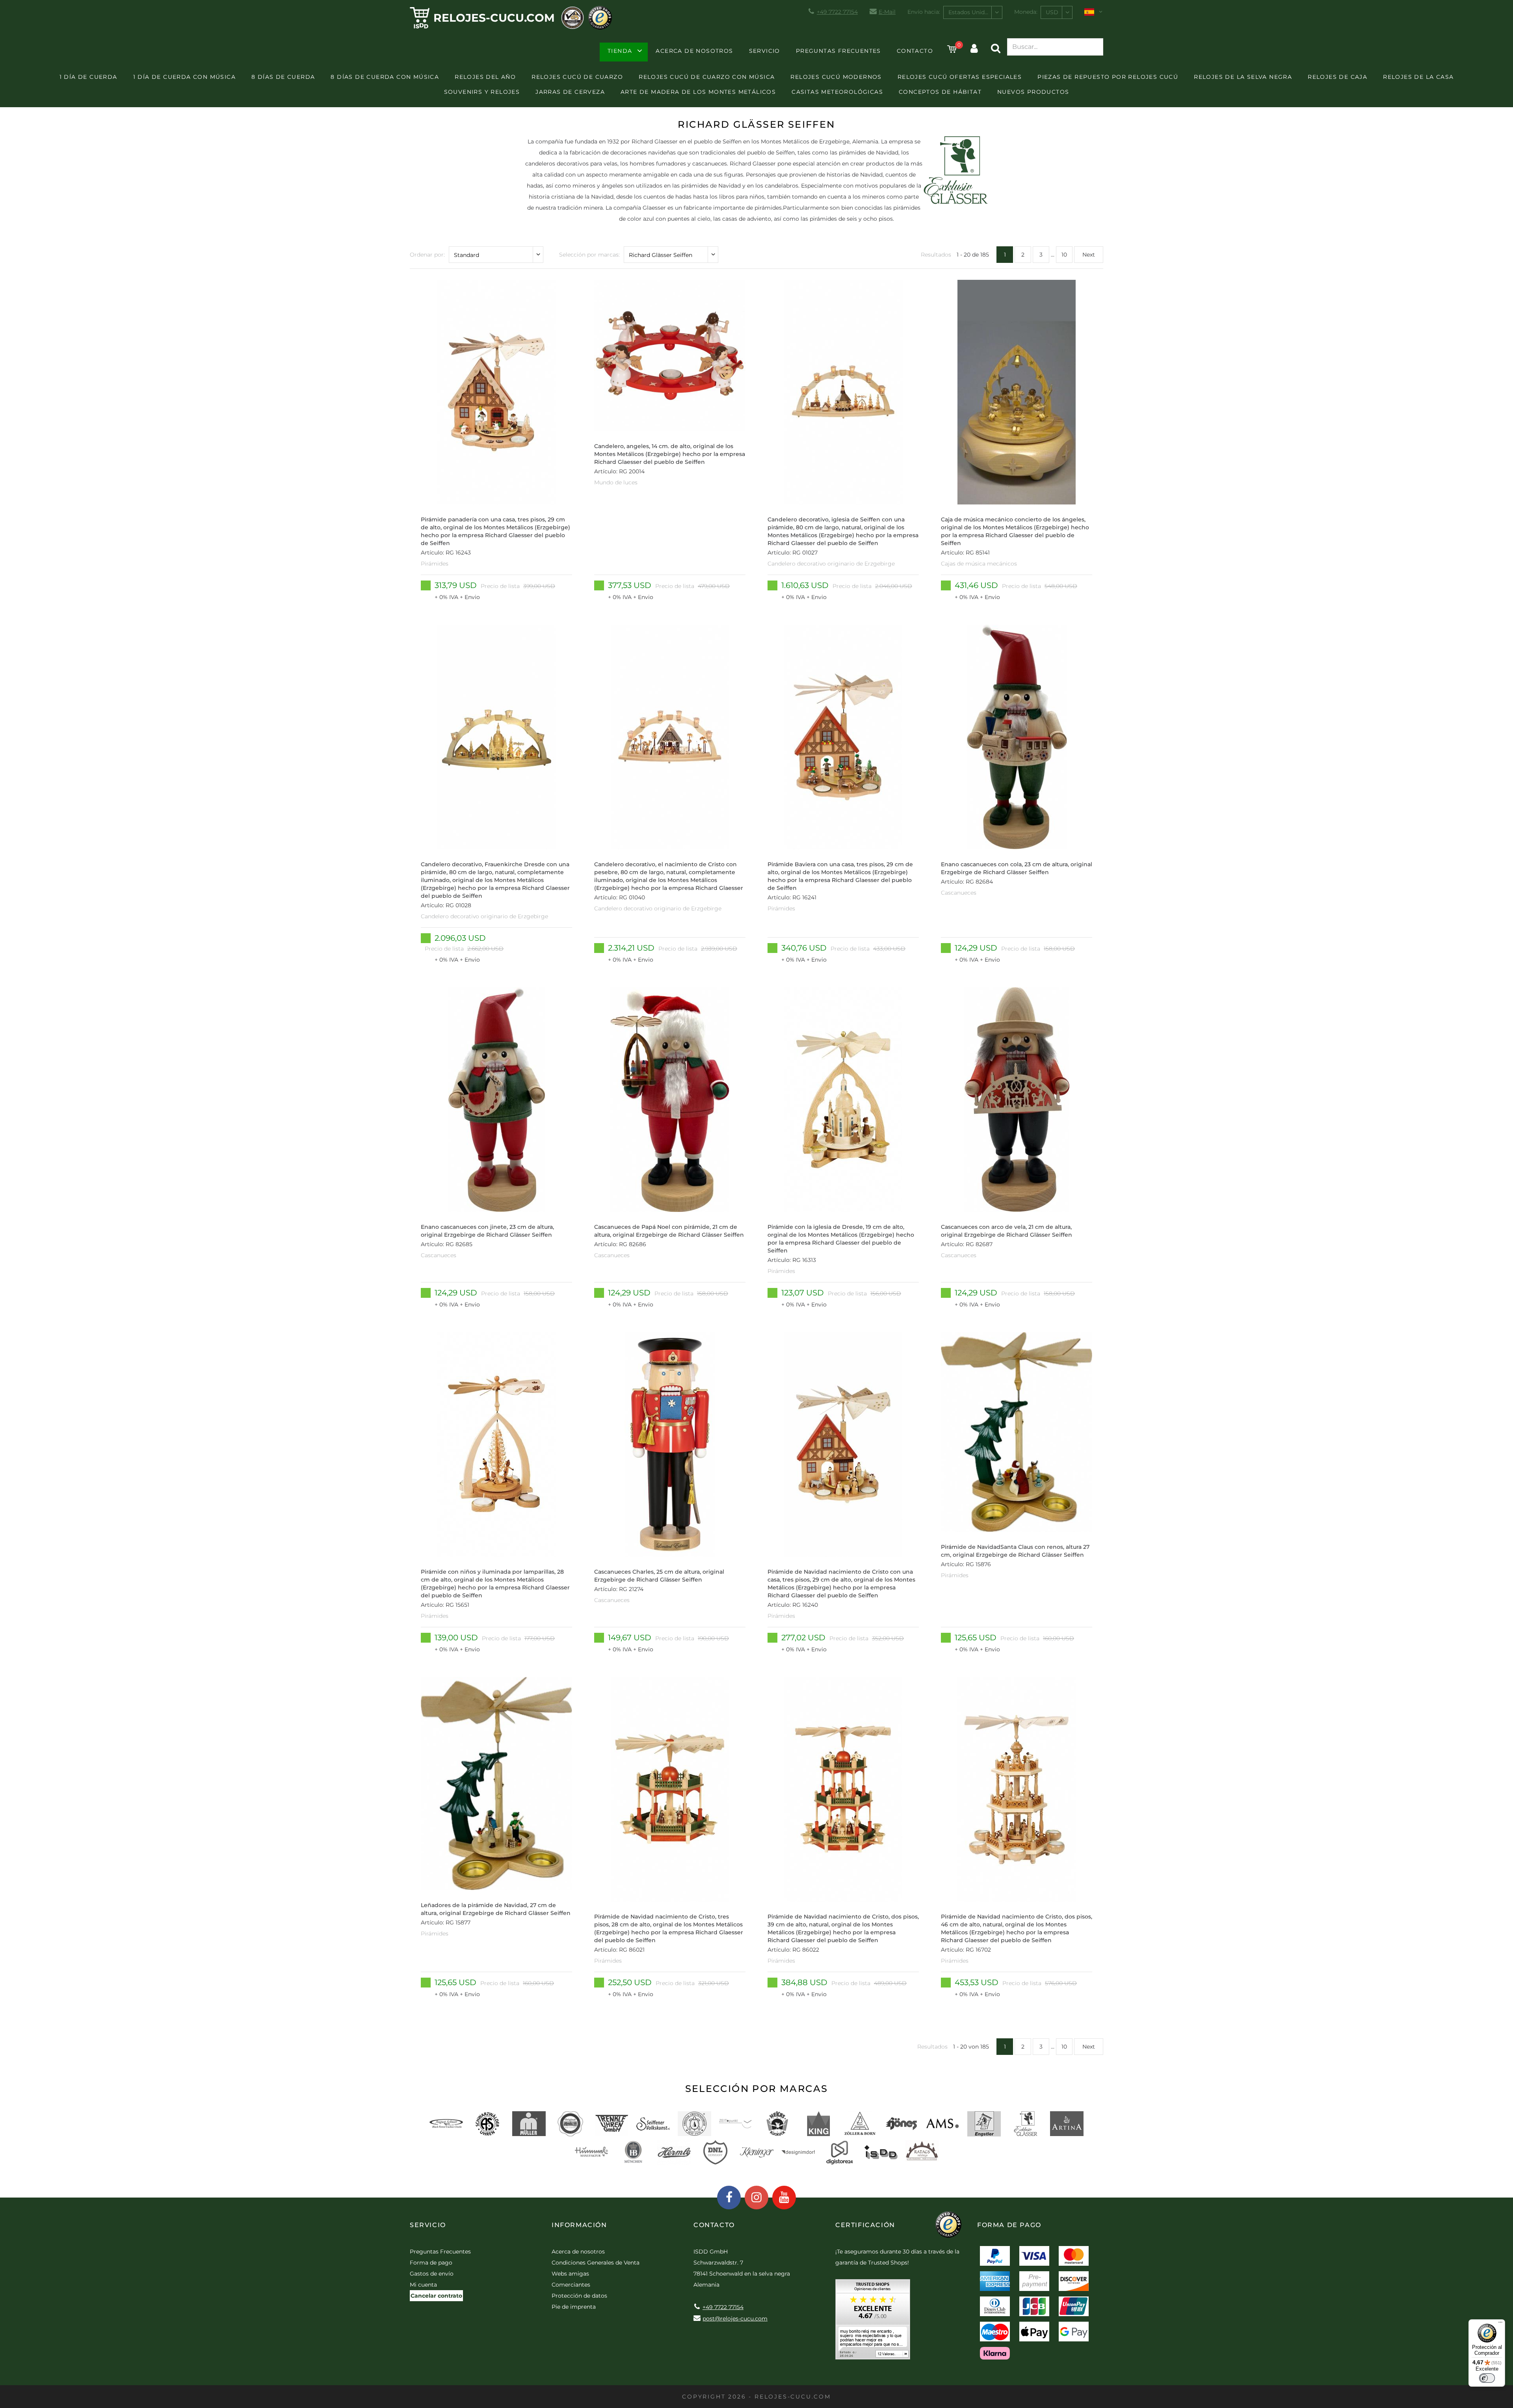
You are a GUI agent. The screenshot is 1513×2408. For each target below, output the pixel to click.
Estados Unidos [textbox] (970, 12)
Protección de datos (579, 2296)
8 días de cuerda (283, 77)
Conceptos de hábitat (940, 92)
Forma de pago (431, 2263)
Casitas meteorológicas (837, 92)
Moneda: (1026, 12)
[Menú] (1500, 2324)
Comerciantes (571, 2285)
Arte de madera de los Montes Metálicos (698, 92)
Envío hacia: (924, 12)
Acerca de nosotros (694, 51)
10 (1064, 255)
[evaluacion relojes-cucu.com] (873, 2322)
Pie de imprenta (574, 2307)
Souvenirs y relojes (482, 92)
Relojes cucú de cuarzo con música (707, 77)
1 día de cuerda (88, 77)
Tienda (620, 51)
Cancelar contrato (436, 2296)
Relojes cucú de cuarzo (577, 77)
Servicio (765, 51)
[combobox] (973, 12)
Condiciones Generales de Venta (596, 2263)
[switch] (1487, 2378)
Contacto (915, 51)
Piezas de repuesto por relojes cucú (1108, 77)
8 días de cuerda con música (385, 77)
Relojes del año (485, 77)
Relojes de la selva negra (1243, 77)
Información (579, 2225)
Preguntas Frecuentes (838, 51)
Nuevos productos (1033, 92)
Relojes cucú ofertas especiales (960, 77)
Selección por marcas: (589, 255)
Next (1089, 255)
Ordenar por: (427, 255)
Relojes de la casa (1418, 77)
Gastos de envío (432, 2274)
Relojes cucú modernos (836, 77)
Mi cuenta (423, 2285)
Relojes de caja (1337, 77)
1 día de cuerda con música (184, 77)
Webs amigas (570, 2274)
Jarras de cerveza (570, 92)
